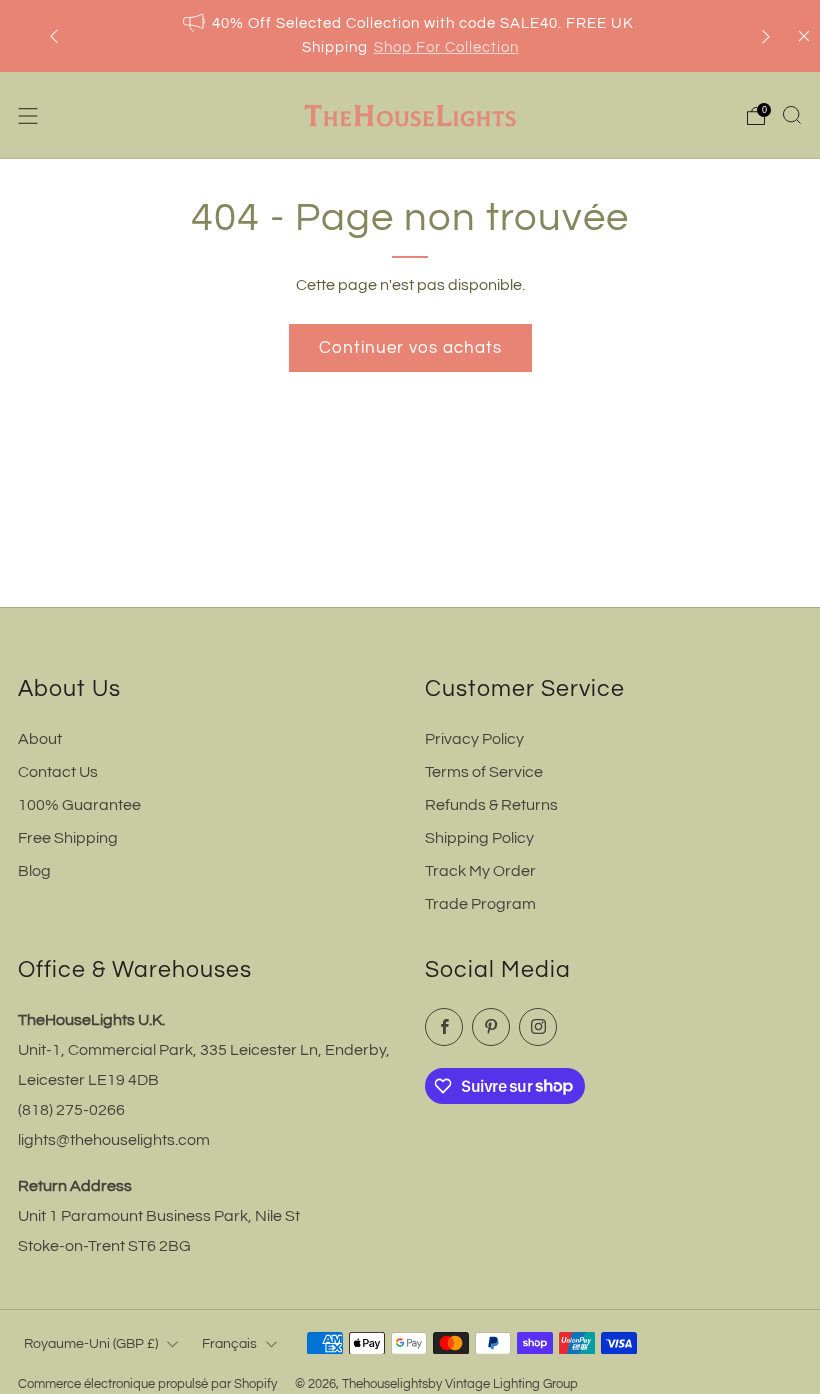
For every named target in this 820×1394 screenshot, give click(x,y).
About (40, 739)
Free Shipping (68, 838)
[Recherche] (792, 115)
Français (229, 1343)
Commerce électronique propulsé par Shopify (147, 1384)
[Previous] (54, 36)
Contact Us (58, 772)
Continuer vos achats (410, 348)
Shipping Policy (479, 838)
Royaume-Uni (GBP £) (91, 1343)
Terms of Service (484, 772)
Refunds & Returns (491, 805)
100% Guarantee (79, 805)
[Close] (804, 36)
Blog (34, 871)
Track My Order (480, 871)
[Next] (766, 36)
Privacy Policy (474, 739)
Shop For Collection (446, 47)
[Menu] (28, 116)
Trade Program (480, 904)
